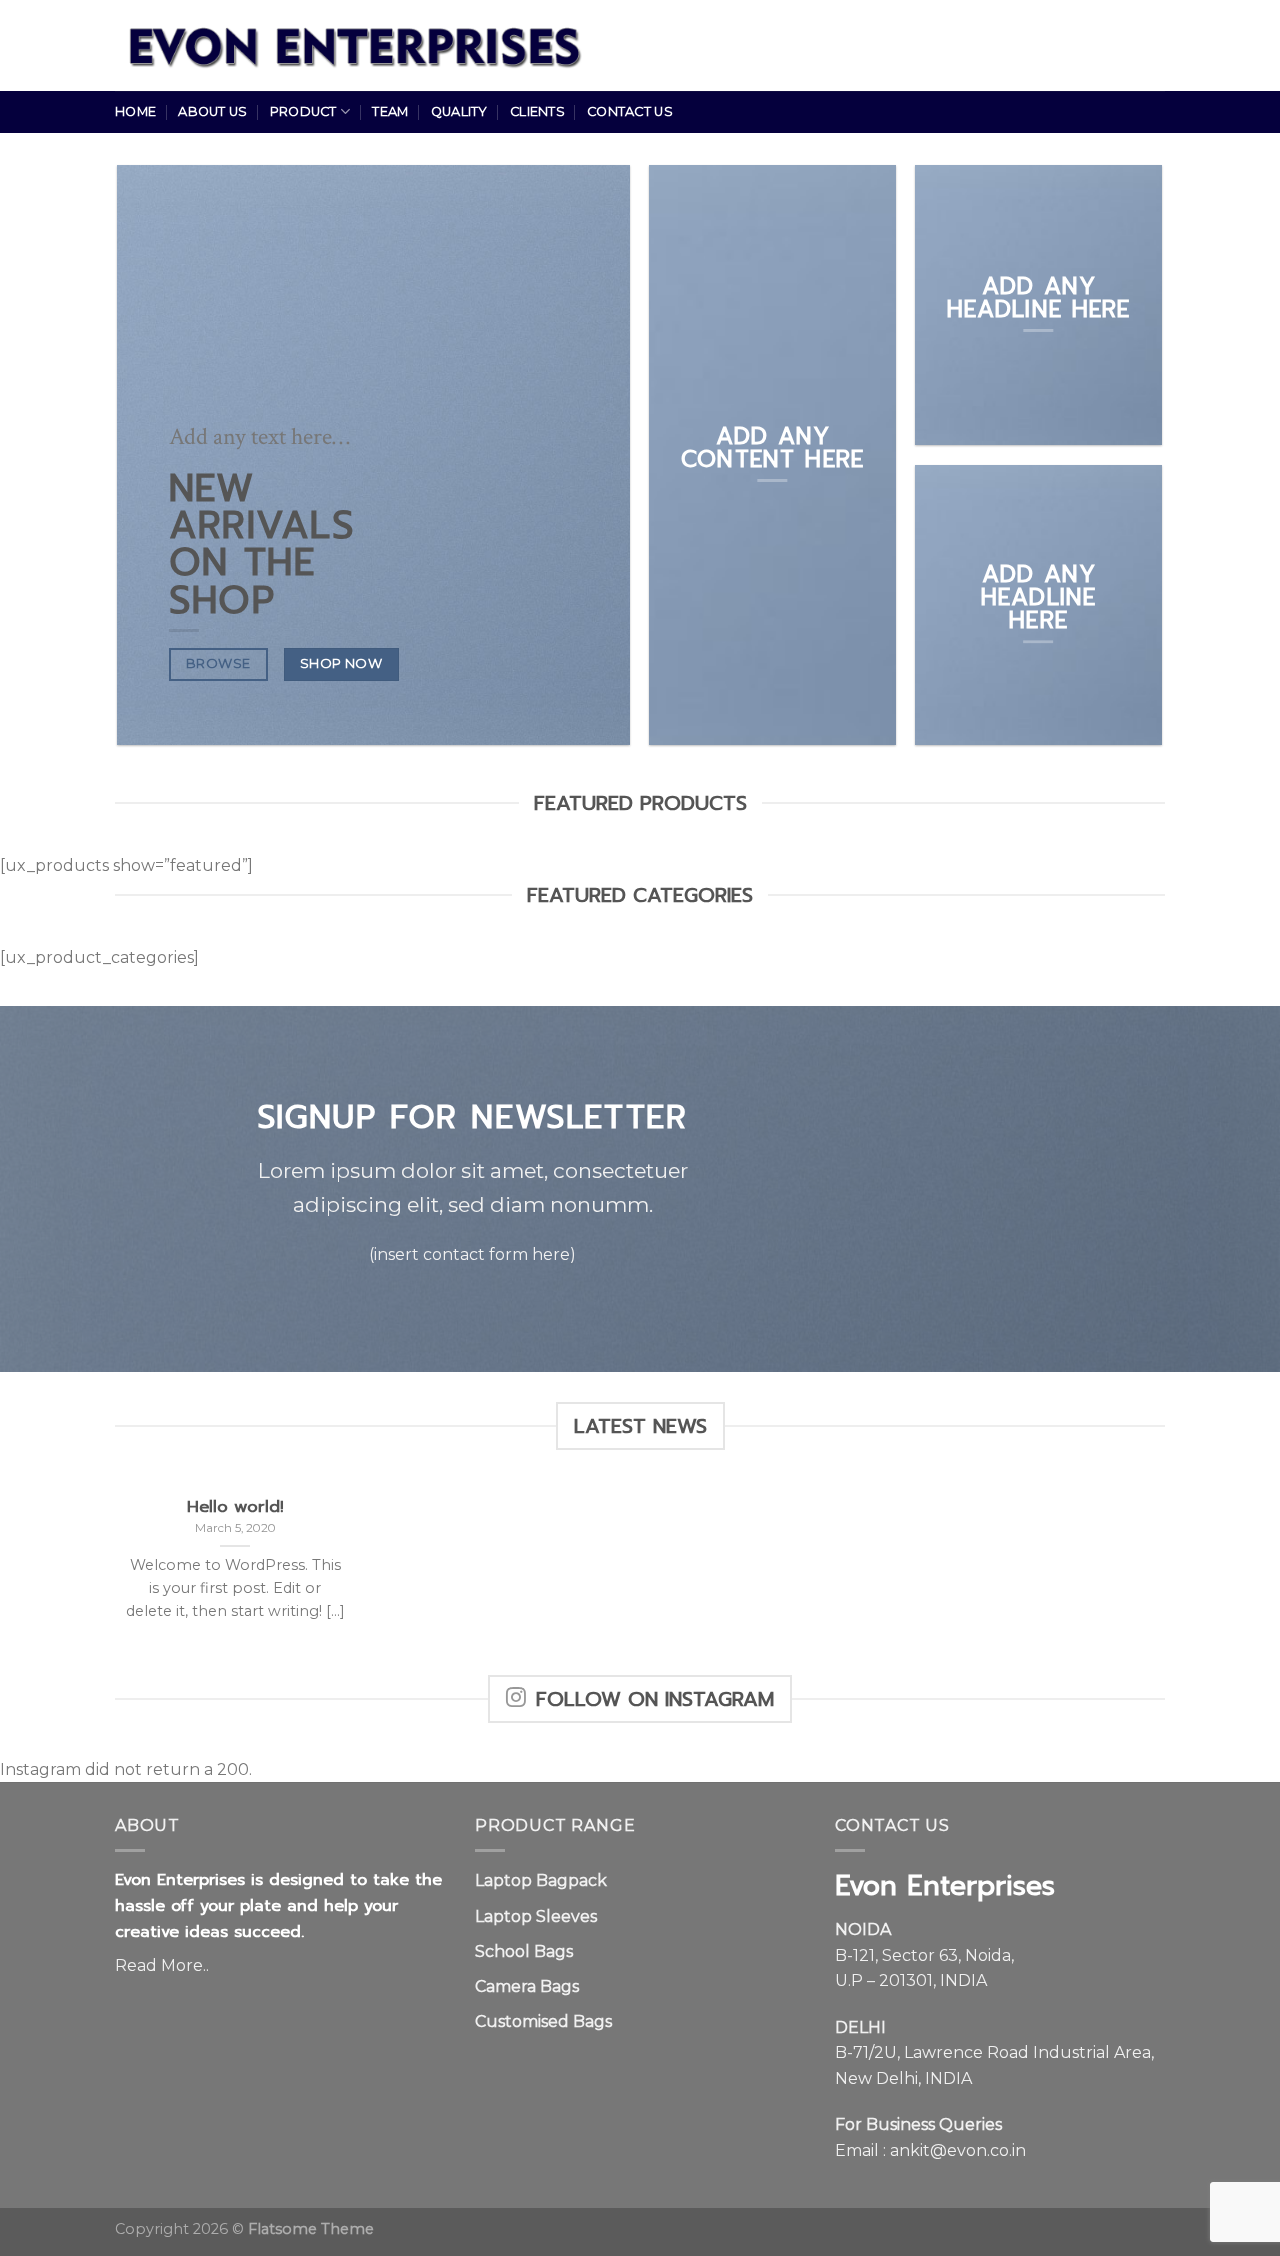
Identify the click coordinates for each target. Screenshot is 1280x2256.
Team (390, 111)
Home (135, 111)
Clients (537, 111)
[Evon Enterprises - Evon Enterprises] (366, 45)
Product (303, 111)
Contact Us (630, 111)
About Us (212, 111)
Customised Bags (543, 2021)
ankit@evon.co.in (958, 2150)
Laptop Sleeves (536, 1916)
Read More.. (162, 1965)
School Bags (524, 1951)
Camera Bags (527, 1986)
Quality (459, 111)
